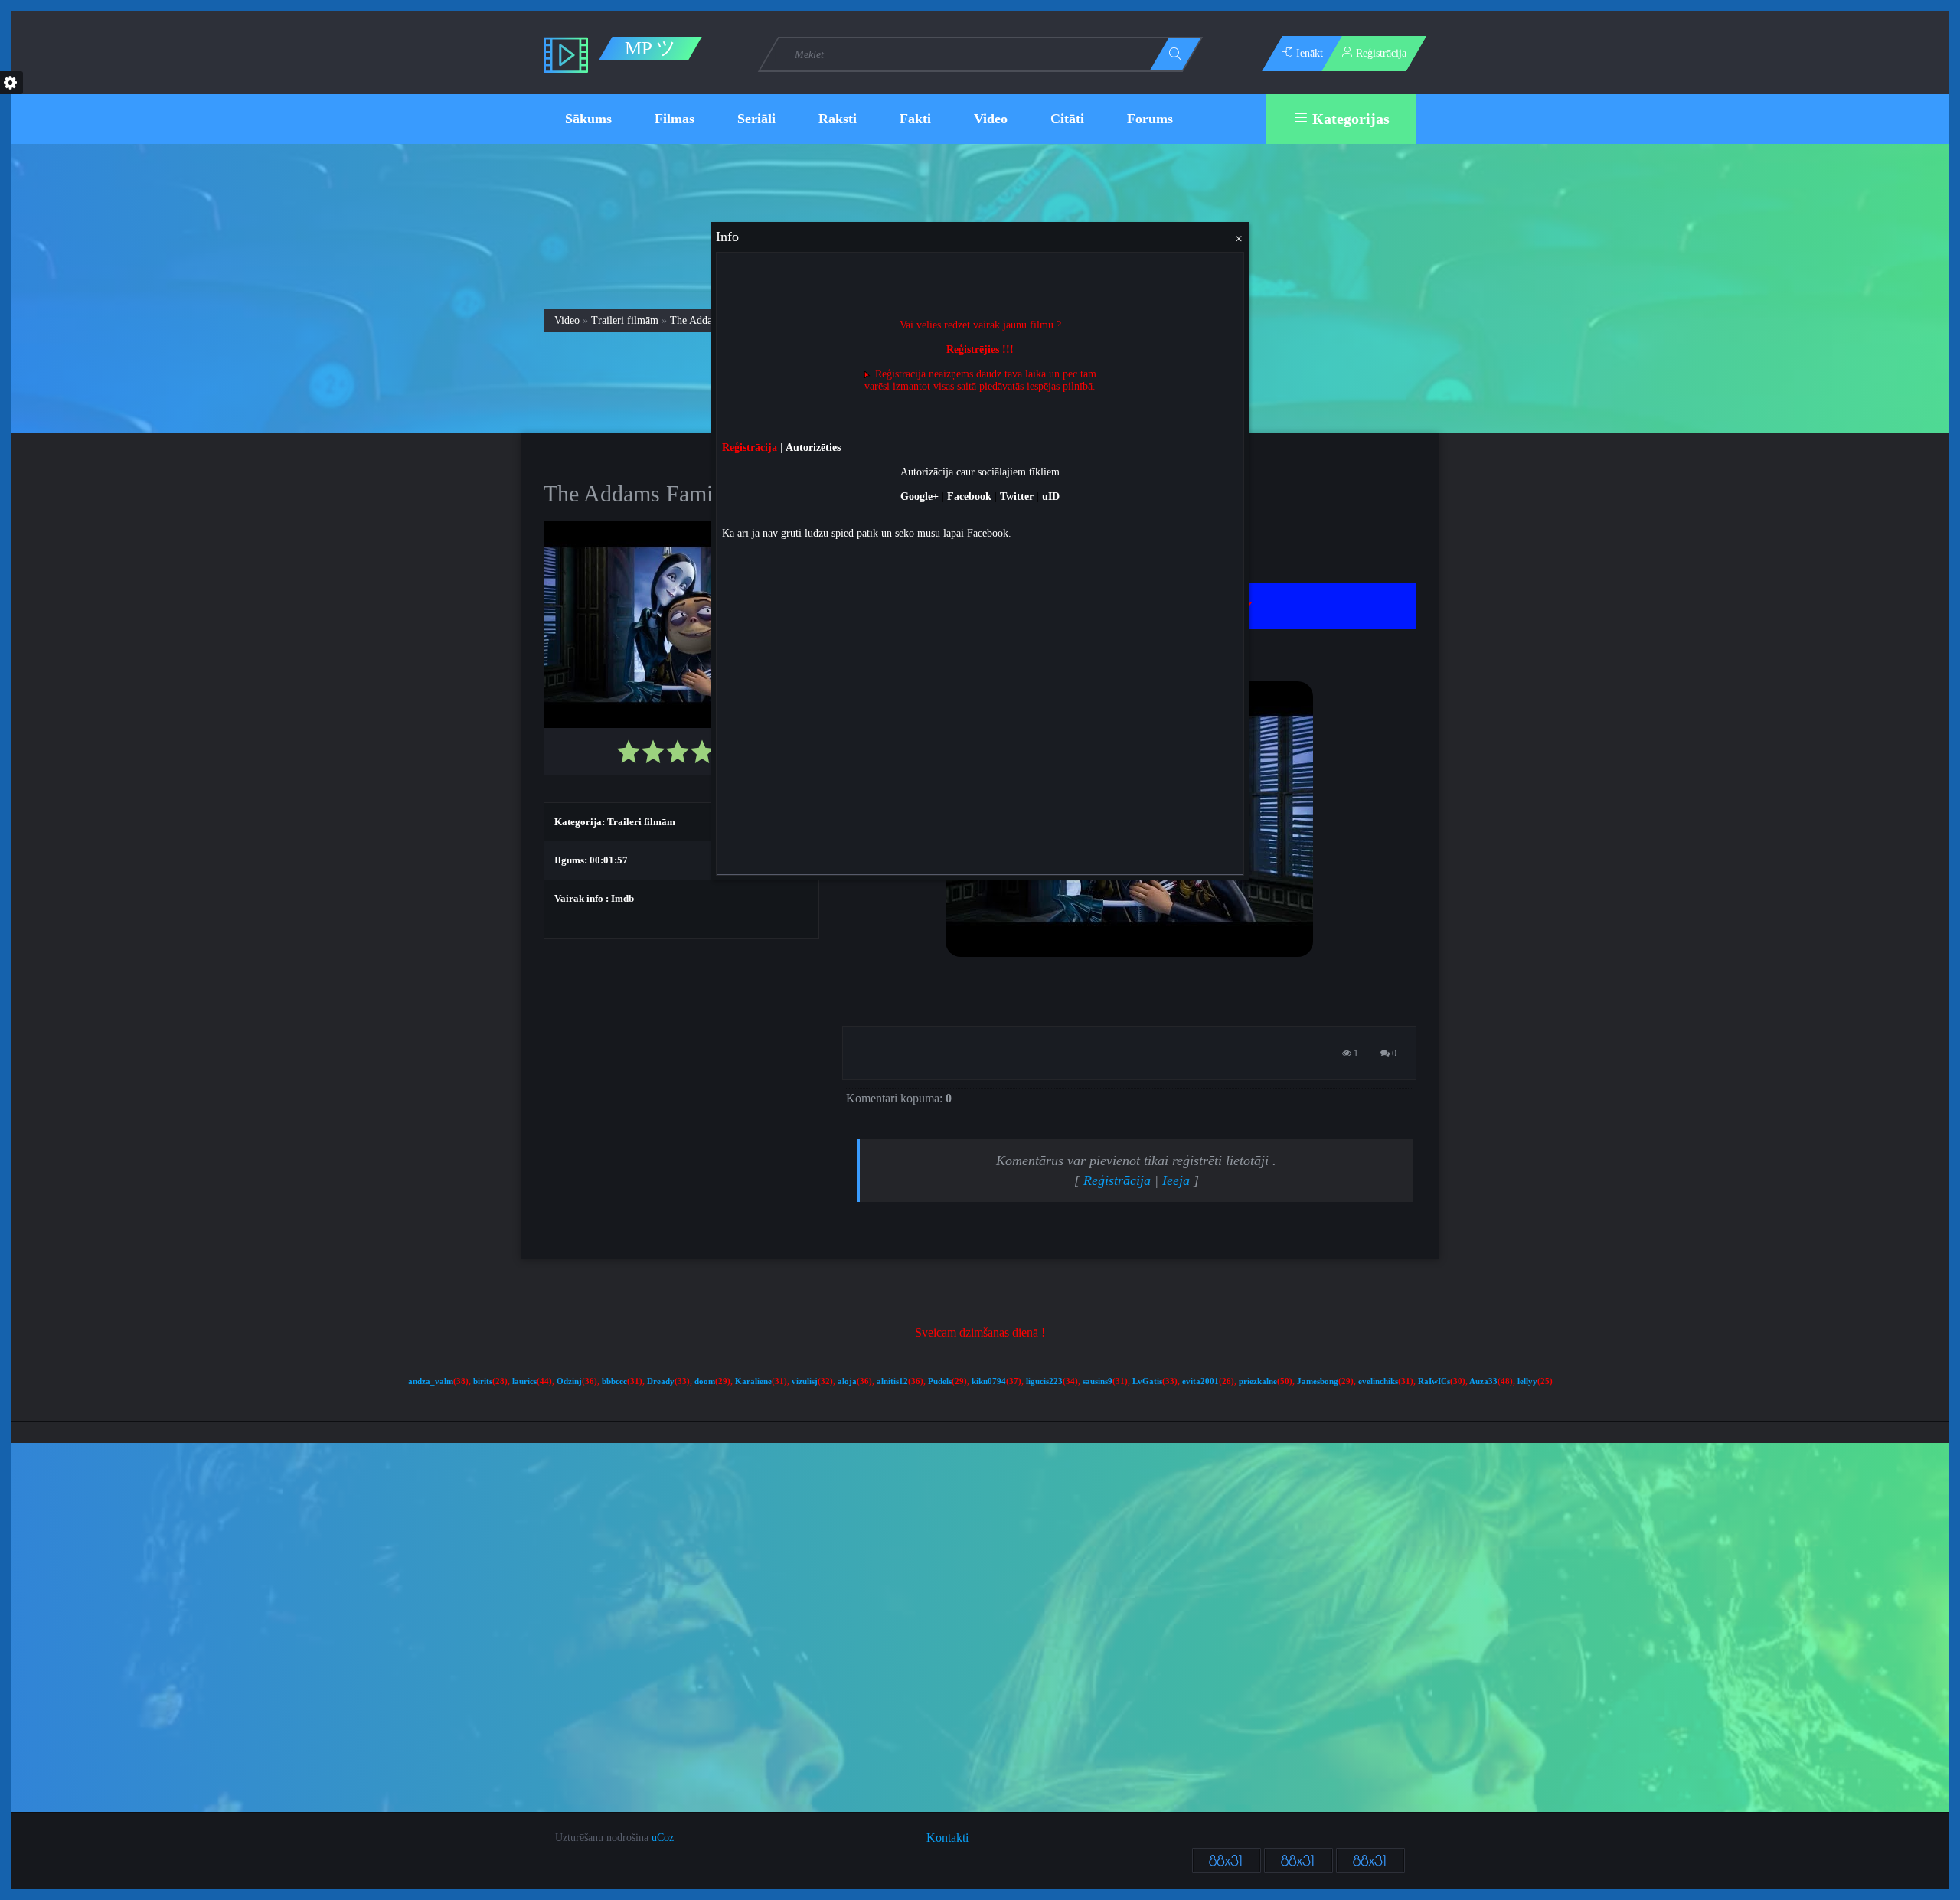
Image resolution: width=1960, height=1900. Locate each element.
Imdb (622, 898)
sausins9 (1098, 1381)
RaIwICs (1434, 1381)
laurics (524, 1381)
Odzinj (569, 1381)
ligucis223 (1044, 1381)
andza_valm (431, 1381)
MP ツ (650, 48)
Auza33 (1483, 1381)
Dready (661, 1381)
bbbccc (614, 1381)
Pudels (940, 1381)
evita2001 (1200, 1381)
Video (567, 320)
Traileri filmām (625, 320)
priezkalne (1258, 1381)
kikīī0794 (989, 1381)
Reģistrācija (1117, 1180)
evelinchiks (1378, 1381)
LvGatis (1147, 1381)
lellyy (1527, 1381)
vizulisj (805, 1381)
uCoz (663, 1838)
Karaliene (753, 1381)
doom (705, 1381)
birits (483, 1381)
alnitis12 (892, 1381)
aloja (847, 1381)
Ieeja (1176, 1180)
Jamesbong (1318, 1381)
